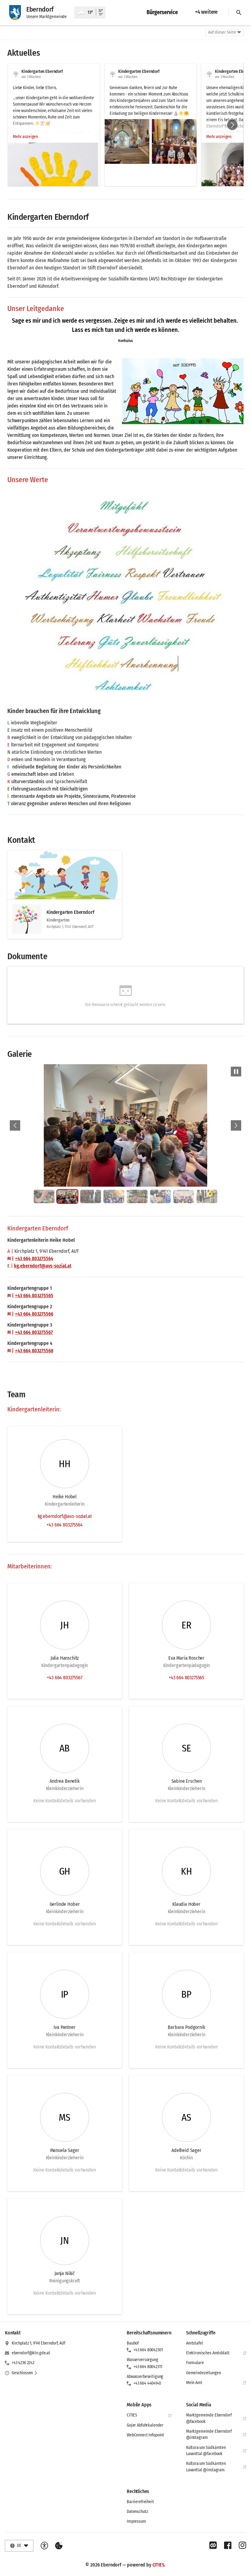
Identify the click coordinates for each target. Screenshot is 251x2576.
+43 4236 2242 (23, 2363)
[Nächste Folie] (232, 125)
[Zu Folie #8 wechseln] (207, 1196)
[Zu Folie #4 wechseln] (114, 1196)
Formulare (195, 2363)
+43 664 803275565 (34, 1296)
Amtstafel (195, 2343)
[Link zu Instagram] (242, 2545)
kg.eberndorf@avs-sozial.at (43, 1266)
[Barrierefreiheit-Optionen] (44, 2546)
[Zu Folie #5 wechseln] (137, 1196)
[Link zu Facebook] (228, 2545)
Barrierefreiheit (140, 2502)
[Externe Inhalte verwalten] (59, 2546)
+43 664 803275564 (34, 1258)
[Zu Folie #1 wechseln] (44, 1196)
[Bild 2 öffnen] (125, 1125)
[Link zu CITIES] (213, 2545)
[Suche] (239, 13)
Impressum (136, 2521)
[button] (127, 141)
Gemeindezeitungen (204, 2373)
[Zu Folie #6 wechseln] (160, 1196)
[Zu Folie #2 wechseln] (67, 1196)
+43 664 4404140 (147, 2383)
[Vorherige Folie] (15, 1125)
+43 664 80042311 (148, 2367)
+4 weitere (206, 12)
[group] (125, 125)
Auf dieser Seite (222, 32)
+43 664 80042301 (148, 2350)
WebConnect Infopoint (145, 2435)
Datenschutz (137, 2512)
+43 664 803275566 (34, 1314)
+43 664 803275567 (34, 1332)
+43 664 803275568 (34, 1351)
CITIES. (159, 2565)
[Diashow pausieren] (236, 1072)
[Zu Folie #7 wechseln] (184, 1196)
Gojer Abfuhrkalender (145, 2425)
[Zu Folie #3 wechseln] (91, 1196)
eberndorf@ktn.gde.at (31, 2353)
